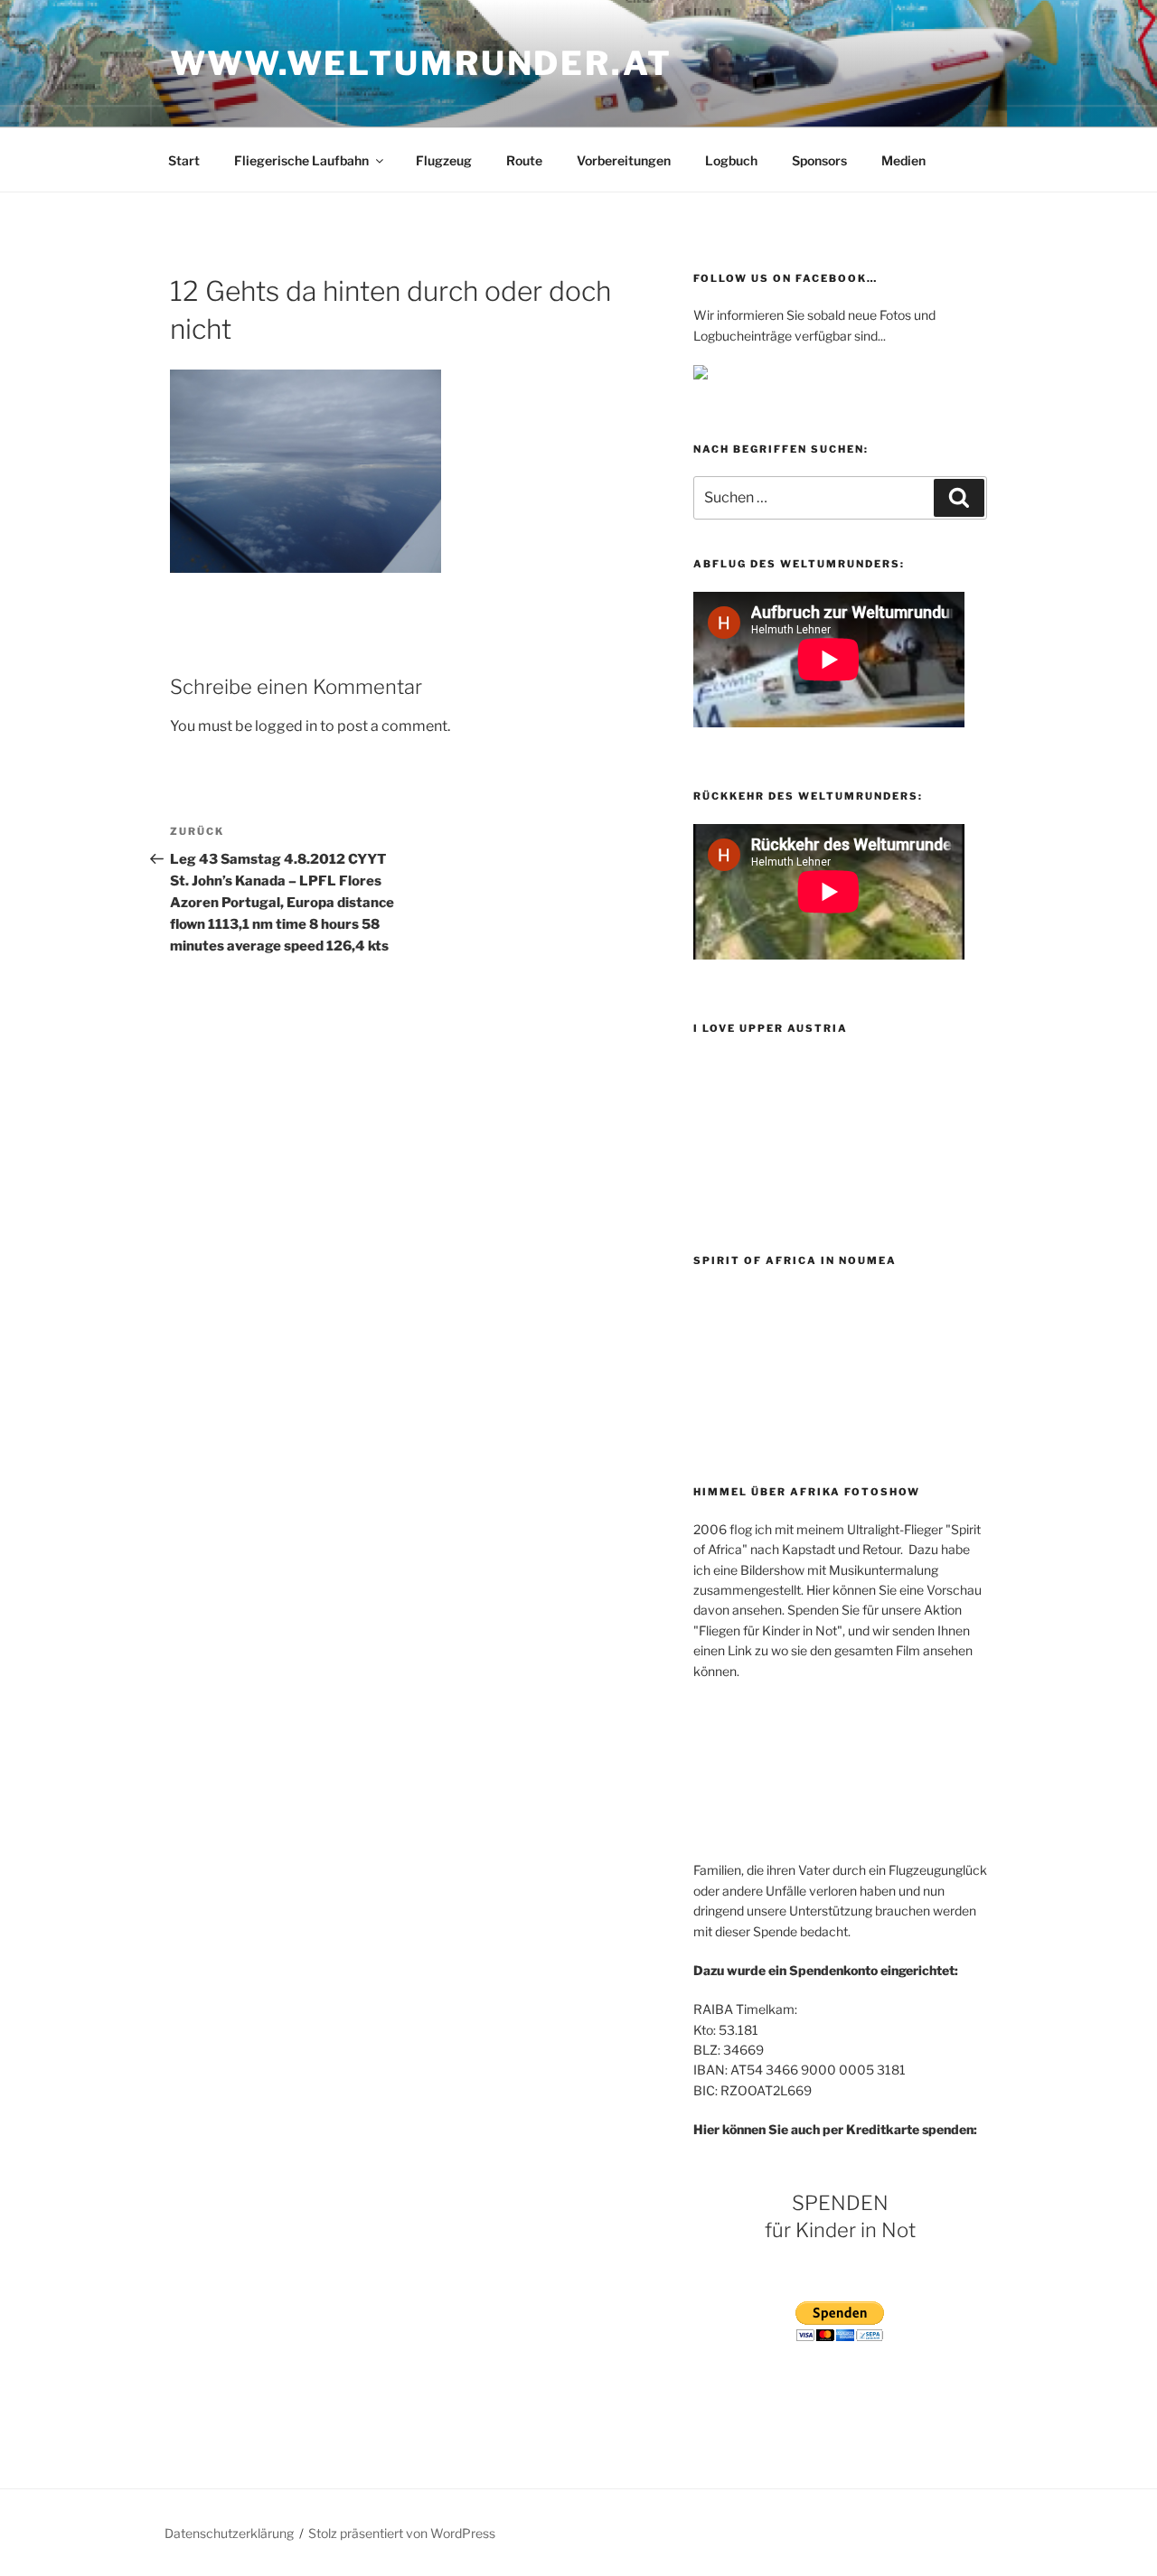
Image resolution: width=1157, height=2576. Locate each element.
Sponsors (819, 160)
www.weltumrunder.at (421, 63)
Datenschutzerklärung (229, 2533)
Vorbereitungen (624, 160)
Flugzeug (444, 160)
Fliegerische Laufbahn (301, 160)
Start (184, 160)
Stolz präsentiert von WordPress (402, 2533)
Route (524, 160)
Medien (903, 160)
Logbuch (731, 160)
